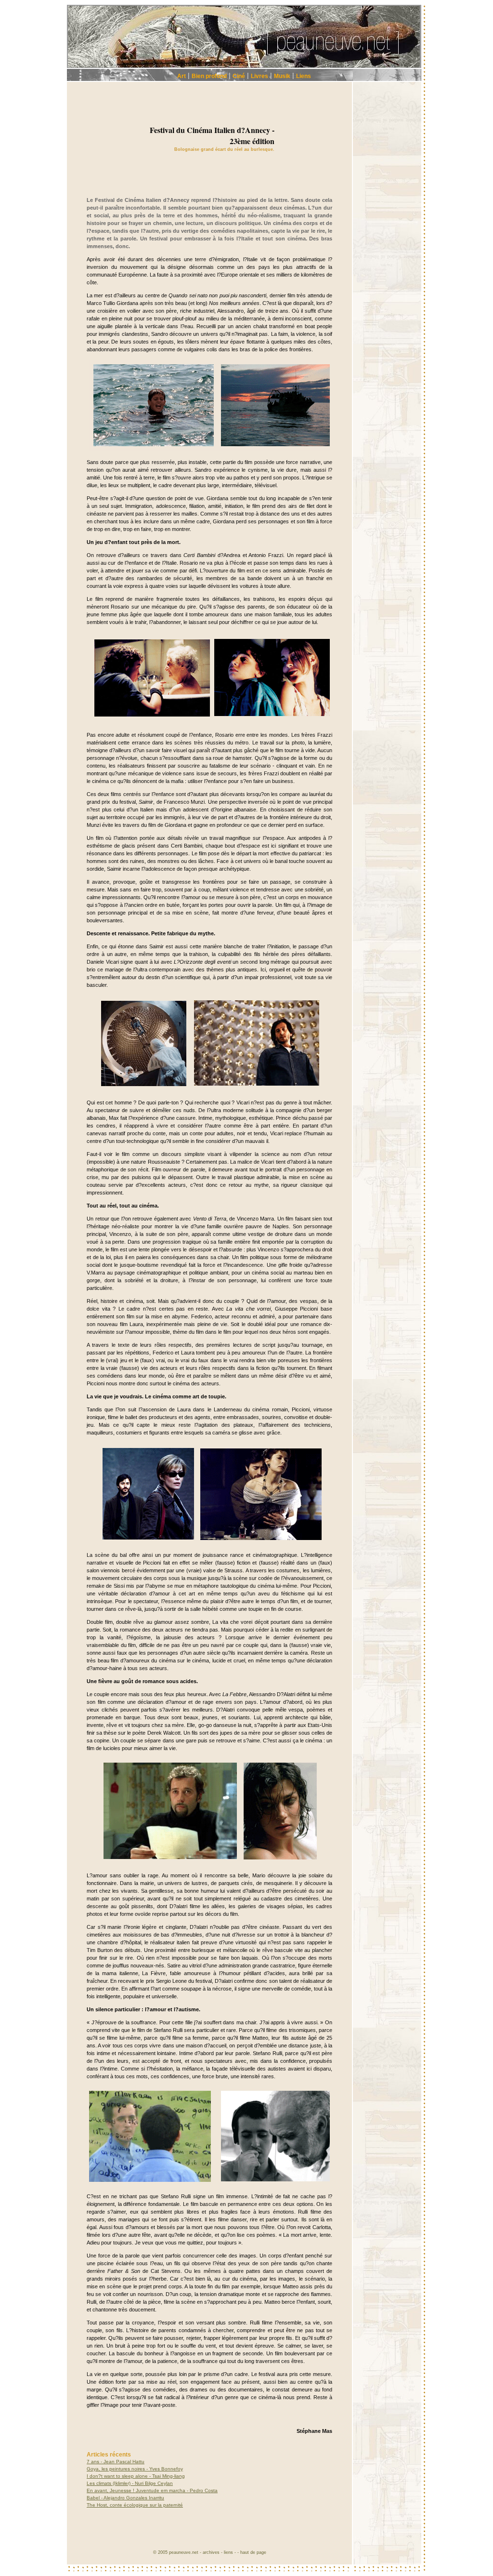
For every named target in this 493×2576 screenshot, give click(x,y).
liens (228, 2552)
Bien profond (209, 76)
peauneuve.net (184, 2552)
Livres (259, 76)
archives (211, 2552)
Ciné (239, 76)
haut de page (253, 2552)
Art (182, 76)
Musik (282, 76)
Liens (304, 76)
